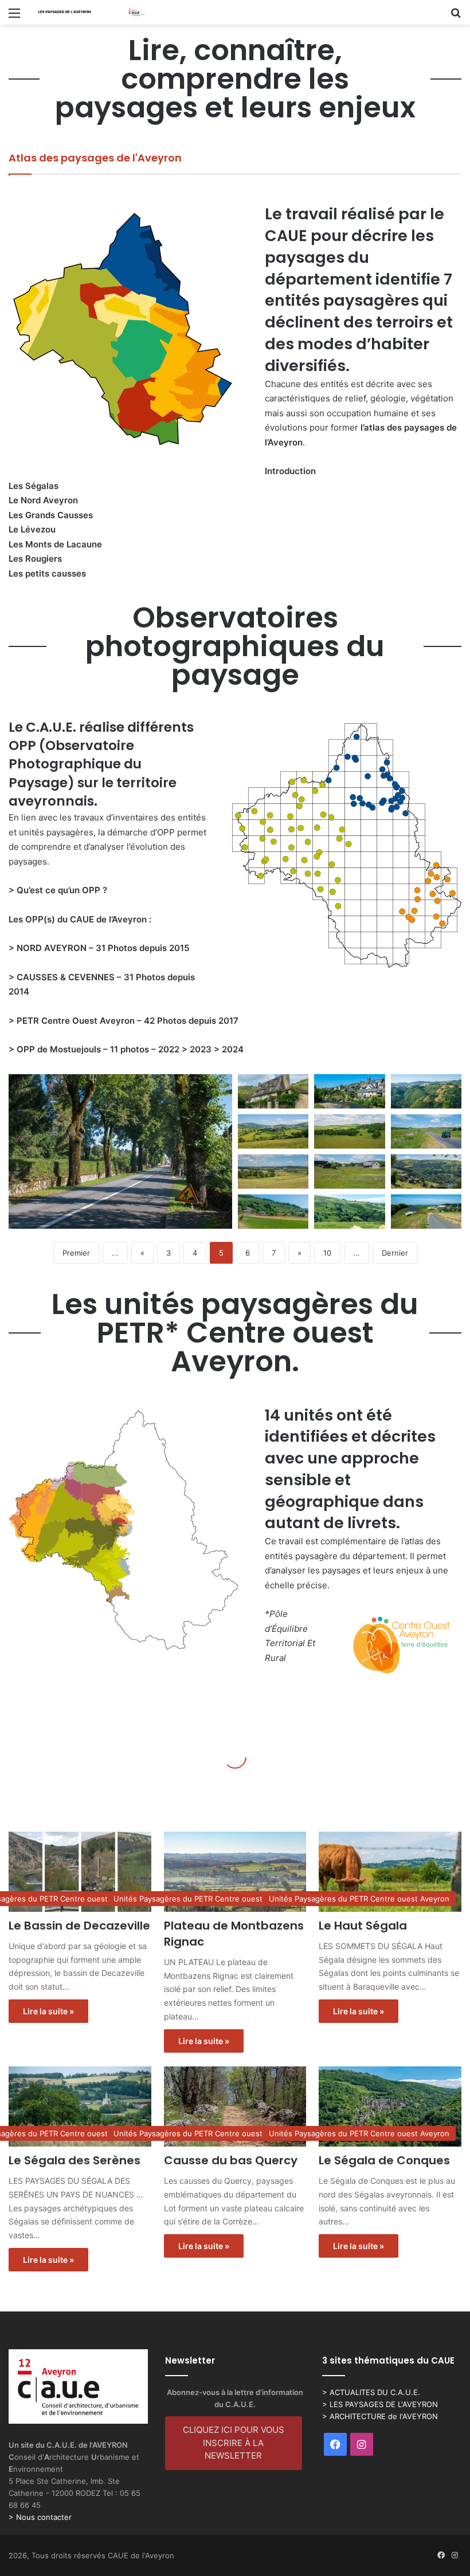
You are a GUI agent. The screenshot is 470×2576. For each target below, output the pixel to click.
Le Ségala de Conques (384, 2160)
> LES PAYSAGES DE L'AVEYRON (380, 2404)
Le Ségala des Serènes (75, 2160)
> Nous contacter (40, 2517)
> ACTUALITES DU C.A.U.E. (371, 2392)
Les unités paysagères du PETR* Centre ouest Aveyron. (235, 1333)
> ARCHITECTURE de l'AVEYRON (380, 2416)
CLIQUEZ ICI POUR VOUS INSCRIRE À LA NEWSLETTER (234, 2443)
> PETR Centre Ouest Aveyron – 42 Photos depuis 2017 (124, 1021)
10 (327, 1253)
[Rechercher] (456, 17)
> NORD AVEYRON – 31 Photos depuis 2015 (99, 948)
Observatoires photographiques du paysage (235, 646)
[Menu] (14, 17)
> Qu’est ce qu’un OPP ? (58, 890)
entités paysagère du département (335, 1556)
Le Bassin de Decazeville (79, 1926)
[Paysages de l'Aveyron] (92, 12)
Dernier (395, 1253)
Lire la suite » (48, 2011)
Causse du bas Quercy (231, 2160)
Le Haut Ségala (363, 1926)
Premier (76, 1253)
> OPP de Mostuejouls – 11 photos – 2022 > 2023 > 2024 (126, 1049)
